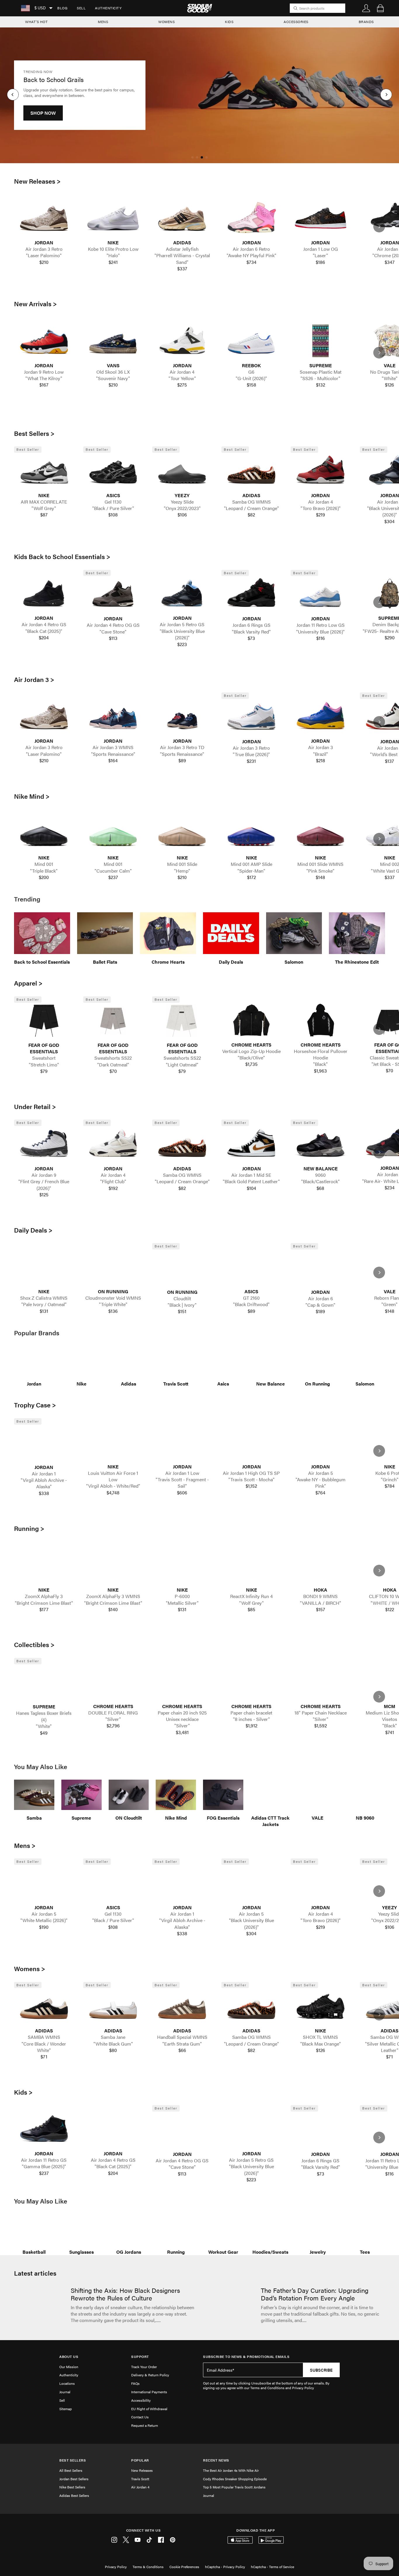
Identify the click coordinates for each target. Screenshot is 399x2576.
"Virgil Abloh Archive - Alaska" (44, 1483)
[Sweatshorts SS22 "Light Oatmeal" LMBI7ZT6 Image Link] (182, 1021)
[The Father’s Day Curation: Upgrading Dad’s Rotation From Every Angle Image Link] (229, 2306)
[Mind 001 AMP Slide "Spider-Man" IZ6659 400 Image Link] (251, 833)
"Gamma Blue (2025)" (44, 2166)
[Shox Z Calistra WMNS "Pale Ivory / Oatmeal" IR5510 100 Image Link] (44, 1267)
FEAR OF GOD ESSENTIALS (44, 1048)
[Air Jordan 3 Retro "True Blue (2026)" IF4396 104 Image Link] (251, 717)
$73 (251, 638)
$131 (44, 1311)
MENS (103, 22)
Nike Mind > (32, 796)
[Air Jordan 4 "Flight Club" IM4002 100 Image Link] (113, 1144)
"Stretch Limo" (44, 1065)
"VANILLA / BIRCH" (321, 1603)
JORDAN (44, 243)
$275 (182, 385)
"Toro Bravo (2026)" (321, 508)
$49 (44, 1733)
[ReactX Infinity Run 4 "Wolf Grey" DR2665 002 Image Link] (251, 1565)
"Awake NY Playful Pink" (251, 255)
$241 (113, 262)
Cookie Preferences (184, 2567)
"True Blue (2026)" (251, 754)
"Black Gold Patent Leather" (251, 1181)
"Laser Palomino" (44, 255)
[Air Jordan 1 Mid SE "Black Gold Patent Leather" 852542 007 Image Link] (251, 1144)
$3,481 (182, 1732)
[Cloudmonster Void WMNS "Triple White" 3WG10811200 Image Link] (113, 1267)
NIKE (113, 243)
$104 (251, 1188)
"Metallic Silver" (182, 1603)
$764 (320, 1493)
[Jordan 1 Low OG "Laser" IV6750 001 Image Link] (321, 218)
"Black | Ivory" (182, 1305)
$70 (113, 1071)
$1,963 (320, 1071)
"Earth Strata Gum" (182, 2044)
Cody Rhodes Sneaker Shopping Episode (235, 2479)
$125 (44, 1195)
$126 (321, 2050)
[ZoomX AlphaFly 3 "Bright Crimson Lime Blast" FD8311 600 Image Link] (44, 1565)
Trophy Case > (35, 1405)
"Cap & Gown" (320, 1305)
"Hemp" (182, 871)
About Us (69, 2357)
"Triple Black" (44, 871)
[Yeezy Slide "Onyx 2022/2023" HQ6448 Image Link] (182, 471)
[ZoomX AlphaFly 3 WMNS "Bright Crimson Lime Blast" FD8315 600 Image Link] (113, 1565)
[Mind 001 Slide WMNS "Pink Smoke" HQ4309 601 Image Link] (321, 833)
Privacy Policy (116, 2567)
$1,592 (321, 1726)
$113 (113, 638)
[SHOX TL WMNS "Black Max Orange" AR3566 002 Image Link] (321, 2006)
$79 (44, 1071)
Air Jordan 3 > (34, 679)
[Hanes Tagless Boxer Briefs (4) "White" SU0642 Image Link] (44, 1682)
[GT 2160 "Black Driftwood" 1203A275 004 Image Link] (251, 1267)
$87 (44, 515)
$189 (320, 1311)
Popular (140, 2460)
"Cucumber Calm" (113, 871)
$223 (182, 644)
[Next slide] (379, 227)
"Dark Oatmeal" (113, 1065)
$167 (44, 385)
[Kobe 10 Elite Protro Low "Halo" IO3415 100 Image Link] (113, 218)
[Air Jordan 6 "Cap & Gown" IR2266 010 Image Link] (321, 1267)
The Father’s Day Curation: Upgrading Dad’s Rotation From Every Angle (315, 2294)
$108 (113, 515)
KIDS (229, 22)
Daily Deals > (33, 1230)
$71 (44, 2057)
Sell (81, 8)
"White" (44, 1726)
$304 (251, 1933)
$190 (44, 1927)
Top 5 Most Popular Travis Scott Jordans (234, 2487)
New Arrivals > (35, 304)
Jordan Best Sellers (74, 2479)
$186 (320, 262)
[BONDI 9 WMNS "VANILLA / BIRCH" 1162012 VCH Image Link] (321, 1565)
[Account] (366, 8)
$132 (321, 385)
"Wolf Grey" (44, 508)
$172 (251, 877)
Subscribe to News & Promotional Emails (246, 2357)
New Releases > (37, 181)
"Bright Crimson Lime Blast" (44, 1603)
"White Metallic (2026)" (44, 1920)
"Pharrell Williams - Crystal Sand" (182, 259)
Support (140, 2357)
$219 (321, 515)
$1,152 (251, 1486)
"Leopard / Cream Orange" (251, 508)
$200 (44, 877)
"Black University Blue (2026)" (182, 634)
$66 (182, 2050)
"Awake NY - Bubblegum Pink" (321, 1483)
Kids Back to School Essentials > (62, 556)
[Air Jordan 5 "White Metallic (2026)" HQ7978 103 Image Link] (44, 1883)
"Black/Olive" (251, 1058)
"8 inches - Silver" (251, 1719)
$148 (320, 877)
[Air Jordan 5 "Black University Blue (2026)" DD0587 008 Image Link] (251, 1883)
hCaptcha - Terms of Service (273, 2567)
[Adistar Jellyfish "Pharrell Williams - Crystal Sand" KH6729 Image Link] (182, 218)
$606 (182, 1493)
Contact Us (140, 2417)
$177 (44, 1609)
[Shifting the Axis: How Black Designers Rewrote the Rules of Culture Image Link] (39, 2306)
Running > (29, 1528)
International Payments (149, 2392)
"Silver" (113, 1719)
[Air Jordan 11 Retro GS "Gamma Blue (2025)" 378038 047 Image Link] (44, 2129)
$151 (182, 1311)
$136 (113, 1311)
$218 (321, 760)
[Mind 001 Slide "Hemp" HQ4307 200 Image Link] (182, 833)
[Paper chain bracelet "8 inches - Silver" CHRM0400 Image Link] (251, 1682)
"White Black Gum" (113, 2044)
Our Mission (69, 2367)
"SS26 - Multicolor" (320, 378)
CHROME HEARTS (251, 1045)
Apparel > (28, 983)
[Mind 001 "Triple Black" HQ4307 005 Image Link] (44, 833)
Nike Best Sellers (72, 2487)
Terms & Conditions (148, 2567)
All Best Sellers (71, 2470)
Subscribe (321, 2370)
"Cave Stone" (113, 632)
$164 (113, 760)
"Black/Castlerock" (320, 1181)
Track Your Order (144, 2367)
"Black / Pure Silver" (113, 508)
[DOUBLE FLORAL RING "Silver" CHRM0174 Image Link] (113, 1682)
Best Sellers (73, 2460)
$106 (182, 515)
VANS (113, 365)
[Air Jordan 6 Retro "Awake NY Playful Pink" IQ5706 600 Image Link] (251, 218)
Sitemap (66, 2409)
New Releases (142, 2470)
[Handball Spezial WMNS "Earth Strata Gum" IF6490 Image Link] (182, 2006)
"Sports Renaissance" (113, 754)
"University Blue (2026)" (320, 632)
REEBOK (251, 365)
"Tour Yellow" (182, 378)
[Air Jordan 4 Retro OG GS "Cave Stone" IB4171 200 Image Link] (113, 594)
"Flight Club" (113, 1181)
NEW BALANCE (321, 1169)
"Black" (320, 1064)
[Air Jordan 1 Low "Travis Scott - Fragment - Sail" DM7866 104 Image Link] (182, 1442)
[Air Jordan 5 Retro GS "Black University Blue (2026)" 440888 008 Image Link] (182, 594)
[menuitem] (62, 8)
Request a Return (145, 2425)
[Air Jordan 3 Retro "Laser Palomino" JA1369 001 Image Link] (44, 218)
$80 (113, 2050)
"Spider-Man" (251, 871)
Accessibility (141, 2400)
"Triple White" (113, 1304)
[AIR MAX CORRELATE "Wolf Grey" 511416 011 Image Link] (44, 471)
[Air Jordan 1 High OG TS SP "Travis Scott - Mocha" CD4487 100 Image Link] (251, 1442)
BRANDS (366, 22)
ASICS (113, 495)
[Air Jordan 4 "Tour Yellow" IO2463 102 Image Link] (182, 341)
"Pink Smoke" (320, 871)
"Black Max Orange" (321, 2044)
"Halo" (113, 255)
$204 (44, 638)
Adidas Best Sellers (74, 2495)
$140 (113, 1609)
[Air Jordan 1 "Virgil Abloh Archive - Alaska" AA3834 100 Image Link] (44, 1443)
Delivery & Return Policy (150, 2375)
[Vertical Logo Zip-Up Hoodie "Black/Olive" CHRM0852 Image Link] (251, 1020)
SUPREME (321, 365)
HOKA (320, 1590)
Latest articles (35, 2273)
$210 (44, 262)
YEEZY (182, 495)
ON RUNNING (113, 1292)
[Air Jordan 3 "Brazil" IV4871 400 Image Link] (321, 716)
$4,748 (113, 1493)
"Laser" (320, 255)
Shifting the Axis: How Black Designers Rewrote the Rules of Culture (125, 2294)
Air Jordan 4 (140, 2487)
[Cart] (380, 8)
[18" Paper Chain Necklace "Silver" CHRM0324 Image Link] (321, 1682)
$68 (320, 1188)
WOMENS (166, 22)
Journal (65, 2392)
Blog (62, 8)
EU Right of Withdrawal (149, 2409)
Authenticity (108, 8)
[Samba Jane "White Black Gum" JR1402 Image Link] (113, 2006)
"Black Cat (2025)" (44, 631)
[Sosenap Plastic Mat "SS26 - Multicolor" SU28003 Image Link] (321, 341)
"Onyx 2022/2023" (182, 508)
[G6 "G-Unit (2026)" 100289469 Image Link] (251, 341)
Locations (67, 2383)
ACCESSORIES (296, 22)
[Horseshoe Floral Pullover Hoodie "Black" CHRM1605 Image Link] (321, 1020)
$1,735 (251, 1064)
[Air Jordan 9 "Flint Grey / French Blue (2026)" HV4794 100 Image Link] (44, 1144)
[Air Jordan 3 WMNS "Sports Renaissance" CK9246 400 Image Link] (113, 716)
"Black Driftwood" (251, 1304)
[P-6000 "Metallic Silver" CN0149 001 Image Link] (182, 1565)
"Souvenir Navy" (113, 378)
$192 (113, 1188)
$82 (251, 515)
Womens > (30, 1968)
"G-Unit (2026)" (251, 378)
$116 (321, 638)
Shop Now (43, 119)
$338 (44, 1493)
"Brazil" (321, 754)
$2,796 (113, 1726)
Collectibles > (34, 1644)
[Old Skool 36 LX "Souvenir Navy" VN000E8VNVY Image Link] (113, 341)
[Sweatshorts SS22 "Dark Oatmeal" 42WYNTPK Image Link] (113, 1021)
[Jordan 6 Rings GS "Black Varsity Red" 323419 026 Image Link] (251, 594)
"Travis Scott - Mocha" (251, 1480)
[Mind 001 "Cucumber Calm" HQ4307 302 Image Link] (113, 833)
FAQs (135, 2383)
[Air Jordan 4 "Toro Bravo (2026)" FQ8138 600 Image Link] (321, 471)
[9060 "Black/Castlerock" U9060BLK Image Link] (321, 1144)
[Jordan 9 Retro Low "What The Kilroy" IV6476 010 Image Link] (44, 341)
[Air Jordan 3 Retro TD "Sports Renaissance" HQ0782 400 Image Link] (182, 716)
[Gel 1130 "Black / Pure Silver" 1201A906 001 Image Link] (113, 471)
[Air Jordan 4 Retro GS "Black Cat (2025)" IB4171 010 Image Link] (44, 594)
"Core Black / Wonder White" (44, 2047)
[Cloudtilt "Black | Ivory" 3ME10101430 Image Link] (182, 1267)
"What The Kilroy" (44, 378)
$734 (251, 262)
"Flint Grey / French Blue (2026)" (44, 1185)
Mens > (25, 1845)
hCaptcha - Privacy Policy (225, 2567)
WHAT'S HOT (36, 22)
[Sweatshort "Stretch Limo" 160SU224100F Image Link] (44, 1021)
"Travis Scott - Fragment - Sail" (182, 1483)
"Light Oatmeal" (182, 1065)
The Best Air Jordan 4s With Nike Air (231, 2470)
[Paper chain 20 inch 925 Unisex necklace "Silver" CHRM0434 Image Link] (182, 1682)
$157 (321, 1609)
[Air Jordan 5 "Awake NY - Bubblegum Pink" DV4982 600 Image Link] (321, 1442)
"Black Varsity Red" (251, 632)
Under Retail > (35, 1106)
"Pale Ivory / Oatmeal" (44, 1304)
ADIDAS (182, 243)
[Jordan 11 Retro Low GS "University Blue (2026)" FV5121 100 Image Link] (321, 594)
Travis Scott (140, 2479)
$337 (182, 269)
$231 (251, 761)
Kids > (23, 2092)
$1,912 (251, 1726)
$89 (182, 760)
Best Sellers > (34, 433)
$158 (251, 385)
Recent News (216, 2460)
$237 (113, 877)
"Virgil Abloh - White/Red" (113, 1486)
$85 (251, 1609)
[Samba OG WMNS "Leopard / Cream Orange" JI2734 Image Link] (251, 471)
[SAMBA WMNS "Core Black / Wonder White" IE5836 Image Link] (44, 2006)
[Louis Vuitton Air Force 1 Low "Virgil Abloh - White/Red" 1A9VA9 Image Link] (113, 1442)
